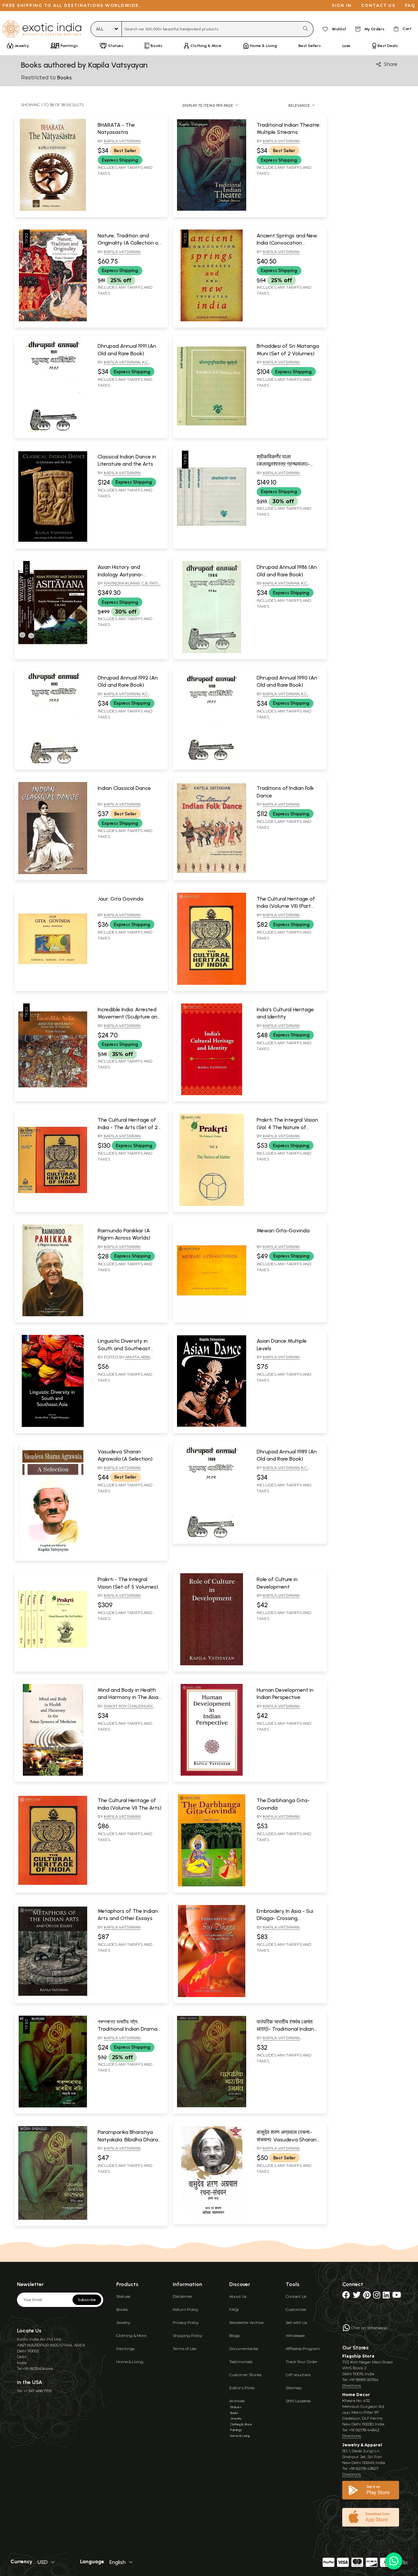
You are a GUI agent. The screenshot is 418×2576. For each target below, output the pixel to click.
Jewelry (123, 2322)
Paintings (125, 2349)
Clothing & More (131, 2336)
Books (122, 2309)
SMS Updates (298, 2401)
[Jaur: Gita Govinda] (53, 984)
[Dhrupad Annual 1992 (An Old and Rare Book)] (53, 762)
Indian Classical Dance (124, 788)
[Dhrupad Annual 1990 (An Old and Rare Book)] (211, 762)
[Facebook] (346, 2296)
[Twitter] (357, 2296)
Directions (352, 2385)
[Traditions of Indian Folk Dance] (211, 873)
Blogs (234, 2336)
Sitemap (294, 2388)
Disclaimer (183, 2296)
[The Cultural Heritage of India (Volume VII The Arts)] (53, 1885)
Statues (123, 2296)
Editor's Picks (242, 2388)
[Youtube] (397, 2296)
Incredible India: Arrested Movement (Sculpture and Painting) (129, 1017)
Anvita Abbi (138, 1357)
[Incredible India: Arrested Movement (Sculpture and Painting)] (53, 1094)
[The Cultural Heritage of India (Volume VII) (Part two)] (211, 984)
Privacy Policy (186, 2322)
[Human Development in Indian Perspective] (211, 1774)
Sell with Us (296, 2322)
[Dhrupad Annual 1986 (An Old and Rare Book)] (211, 652)
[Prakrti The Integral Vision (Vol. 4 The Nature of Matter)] (211, 1205)
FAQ (410, 5)
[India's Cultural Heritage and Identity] (211, 1094)
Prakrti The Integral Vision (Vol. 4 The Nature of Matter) (287, 1127)
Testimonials (241, 2362)
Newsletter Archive (246, 2322)
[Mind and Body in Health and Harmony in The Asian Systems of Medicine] (53, 1774)
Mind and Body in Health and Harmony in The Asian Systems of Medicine (129, 1697)
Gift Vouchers (298, 2375)
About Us (238, 2296)
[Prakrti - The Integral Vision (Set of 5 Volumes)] (53, 1664)
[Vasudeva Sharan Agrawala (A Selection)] (53, 1553)
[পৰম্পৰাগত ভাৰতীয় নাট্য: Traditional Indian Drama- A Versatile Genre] (53, 2106)
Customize (296, 2309)
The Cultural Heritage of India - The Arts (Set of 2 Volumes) (128, 1127)
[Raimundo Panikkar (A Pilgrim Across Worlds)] (53, 1315)
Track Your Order (302, 2362)
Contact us (378, 5)
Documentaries (244, 2349)
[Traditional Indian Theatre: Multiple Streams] (211, 210)
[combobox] (210, 29)
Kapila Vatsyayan (122, 141)
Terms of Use (185, 2349)
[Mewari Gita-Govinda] (211, 1315)
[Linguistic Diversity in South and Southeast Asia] (53, 1426)
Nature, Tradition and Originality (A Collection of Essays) (129, 243)
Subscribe (87, 2300)
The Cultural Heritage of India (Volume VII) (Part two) (286, 906)
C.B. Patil (151, 583)
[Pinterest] (367, 2296)
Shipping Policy (187, 2336)
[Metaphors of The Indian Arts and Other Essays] (53, 1996)
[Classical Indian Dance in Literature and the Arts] (53, 541)
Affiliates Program (303, 2349)
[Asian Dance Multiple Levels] (211, 1426)
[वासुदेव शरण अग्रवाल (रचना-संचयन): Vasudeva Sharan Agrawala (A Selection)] (211, 2217)
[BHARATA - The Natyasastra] (53, 210)
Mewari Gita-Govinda (283, 1231)
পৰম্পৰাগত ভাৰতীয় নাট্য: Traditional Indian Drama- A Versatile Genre (129, 2029)
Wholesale (295, 2336)
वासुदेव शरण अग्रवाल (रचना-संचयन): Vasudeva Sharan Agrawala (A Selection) (287, 2139)
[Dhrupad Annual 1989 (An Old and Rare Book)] (211, 1536)
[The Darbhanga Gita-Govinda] (211, 1885)
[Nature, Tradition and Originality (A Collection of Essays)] (53, 320)
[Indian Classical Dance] (53, 873)
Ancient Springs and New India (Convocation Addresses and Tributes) (287, 243)
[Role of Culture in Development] (211, 1664)
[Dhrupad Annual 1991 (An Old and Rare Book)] (53, 431)
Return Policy (185, 2309)
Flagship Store (358, 2356)
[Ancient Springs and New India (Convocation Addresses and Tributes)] (211, 320)
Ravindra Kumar (122, 583)
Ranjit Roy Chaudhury (128, 1706)
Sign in (342, 5)
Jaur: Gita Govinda (121, 899)
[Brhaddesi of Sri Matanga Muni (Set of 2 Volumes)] (211, 431)
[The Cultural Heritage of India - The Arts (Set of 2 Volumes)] (53, 1205)
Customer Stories (245, 2375)
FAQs (234, 2309)
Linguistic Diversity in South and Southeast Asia (124, 1348)
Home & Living (130, 2362)
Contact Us (296, 2296)
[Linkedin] (386, 2296)
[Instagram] (377, 2296)
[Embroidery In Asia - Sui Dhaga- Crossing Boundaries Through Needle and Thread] (211, 1996)
